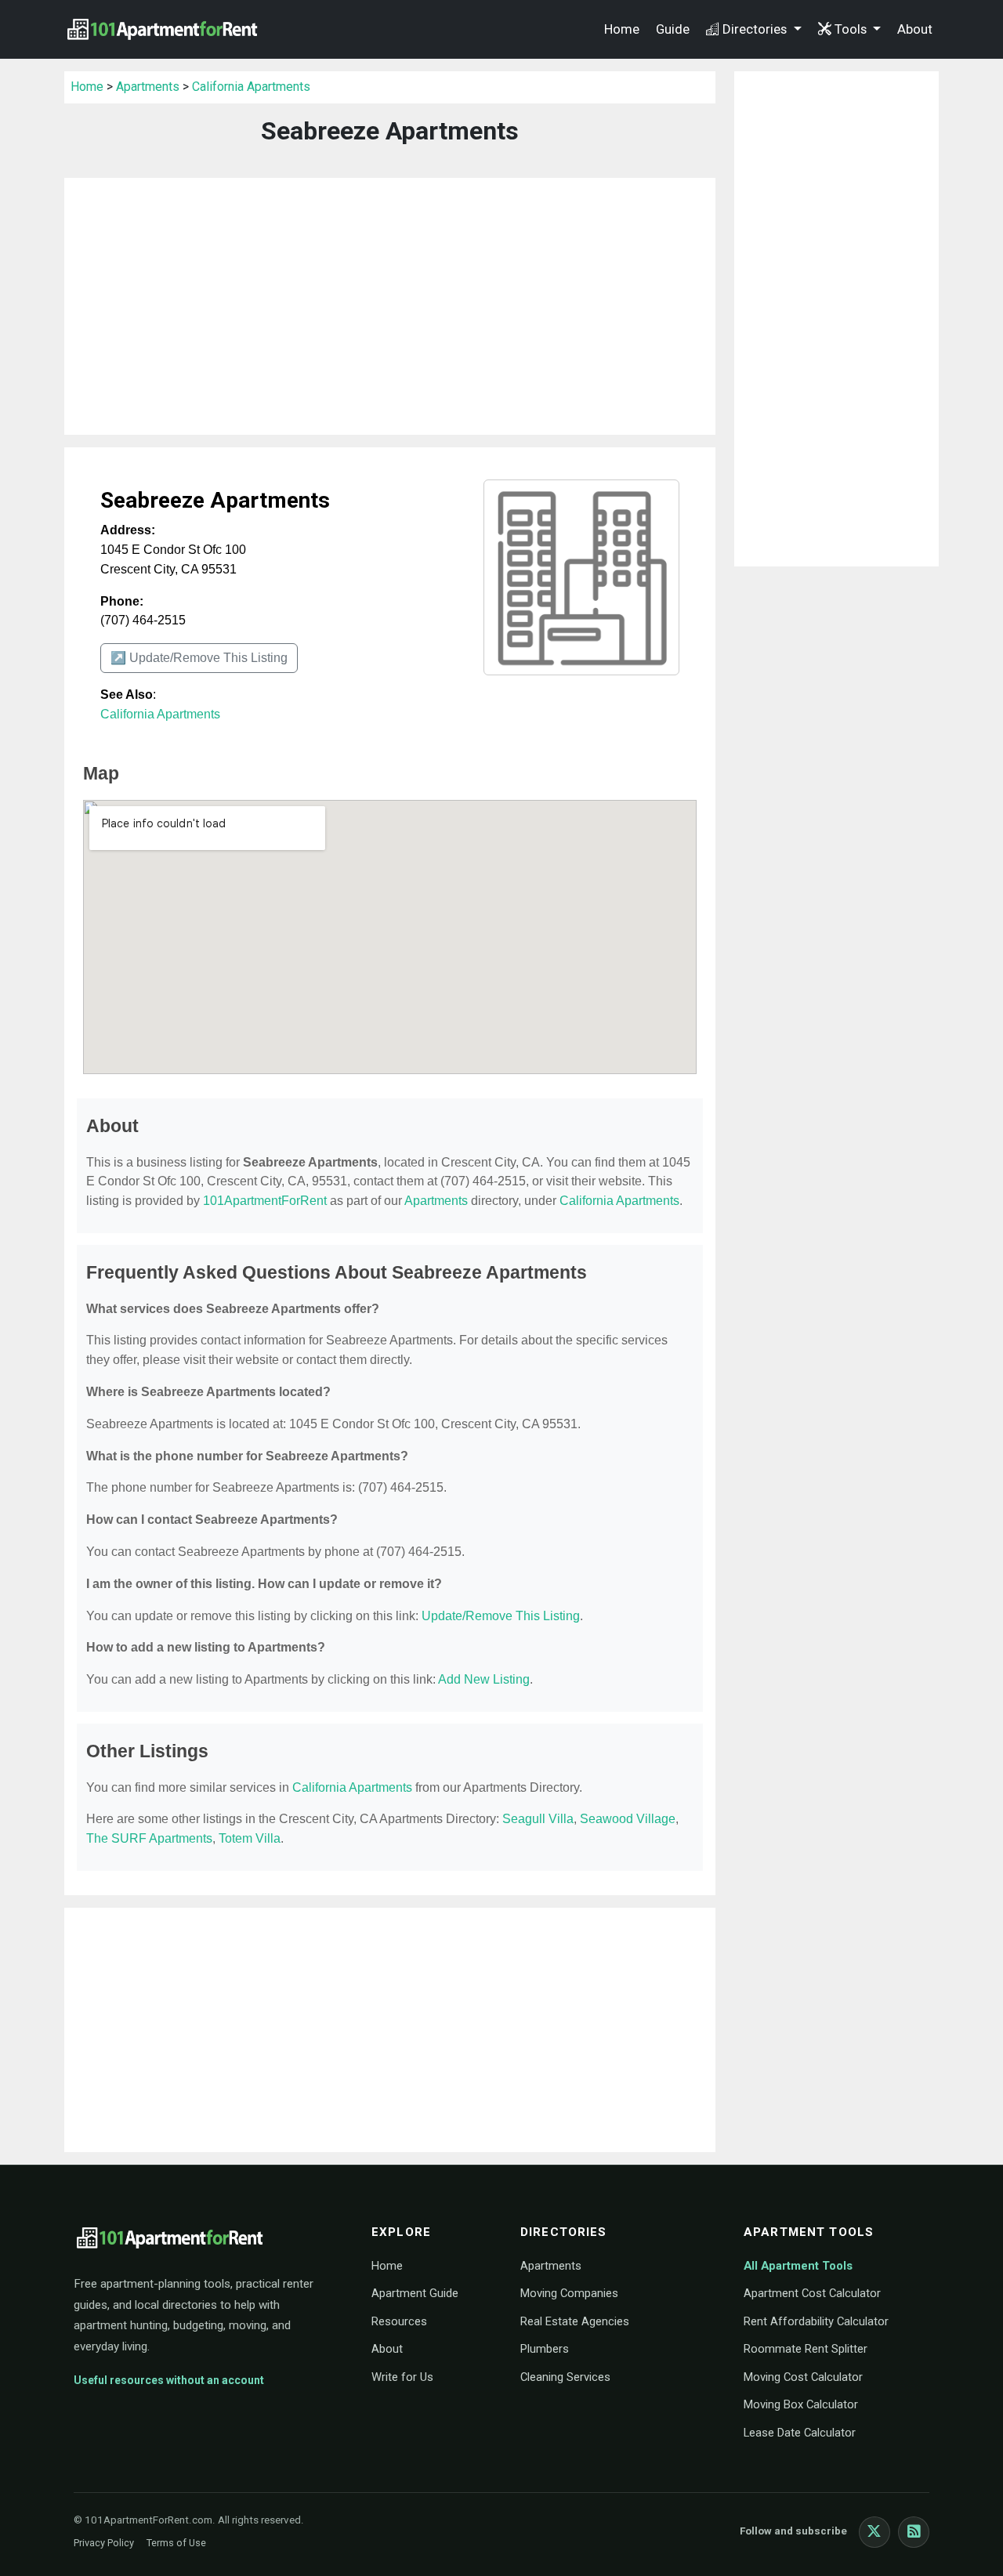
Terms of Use (176, 2543)
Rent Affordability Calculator (816, 2321)
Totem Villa (250, 1838)
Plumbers (545, 2349)
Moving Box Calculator (801, 2404)
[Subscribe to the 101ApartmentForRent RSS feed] (914, 2532)
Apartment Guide (415, 2293)
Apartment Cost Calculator (812, 2293)
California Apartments (251, 87)
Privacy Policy (104, 2543)
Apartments (148, 87)
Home (622, 29)
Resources (399, 2321)
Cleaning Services (565, 2377)
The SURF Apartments (149, 1838)
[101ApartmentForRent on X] (874, 2532)
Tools (852, 29)
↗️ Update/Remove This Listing (199, 658)
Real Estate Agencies (575, 2321)
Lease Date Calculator (800, 2433)
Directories (756, 29)
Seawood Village (628, 1819)
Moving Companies (569, 2293)
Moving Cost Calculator (803, 2377)
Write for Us (402, 2377)
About (915, 29)
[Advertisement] (390, 306)
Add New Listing (484, 1679)
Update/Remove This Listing (501, 1616)
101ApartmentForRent (265, 1201)
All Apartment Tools (798, 2266)
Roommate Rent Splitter (806, 2349)
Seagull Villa (538, 1819)
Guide (673, 29)
